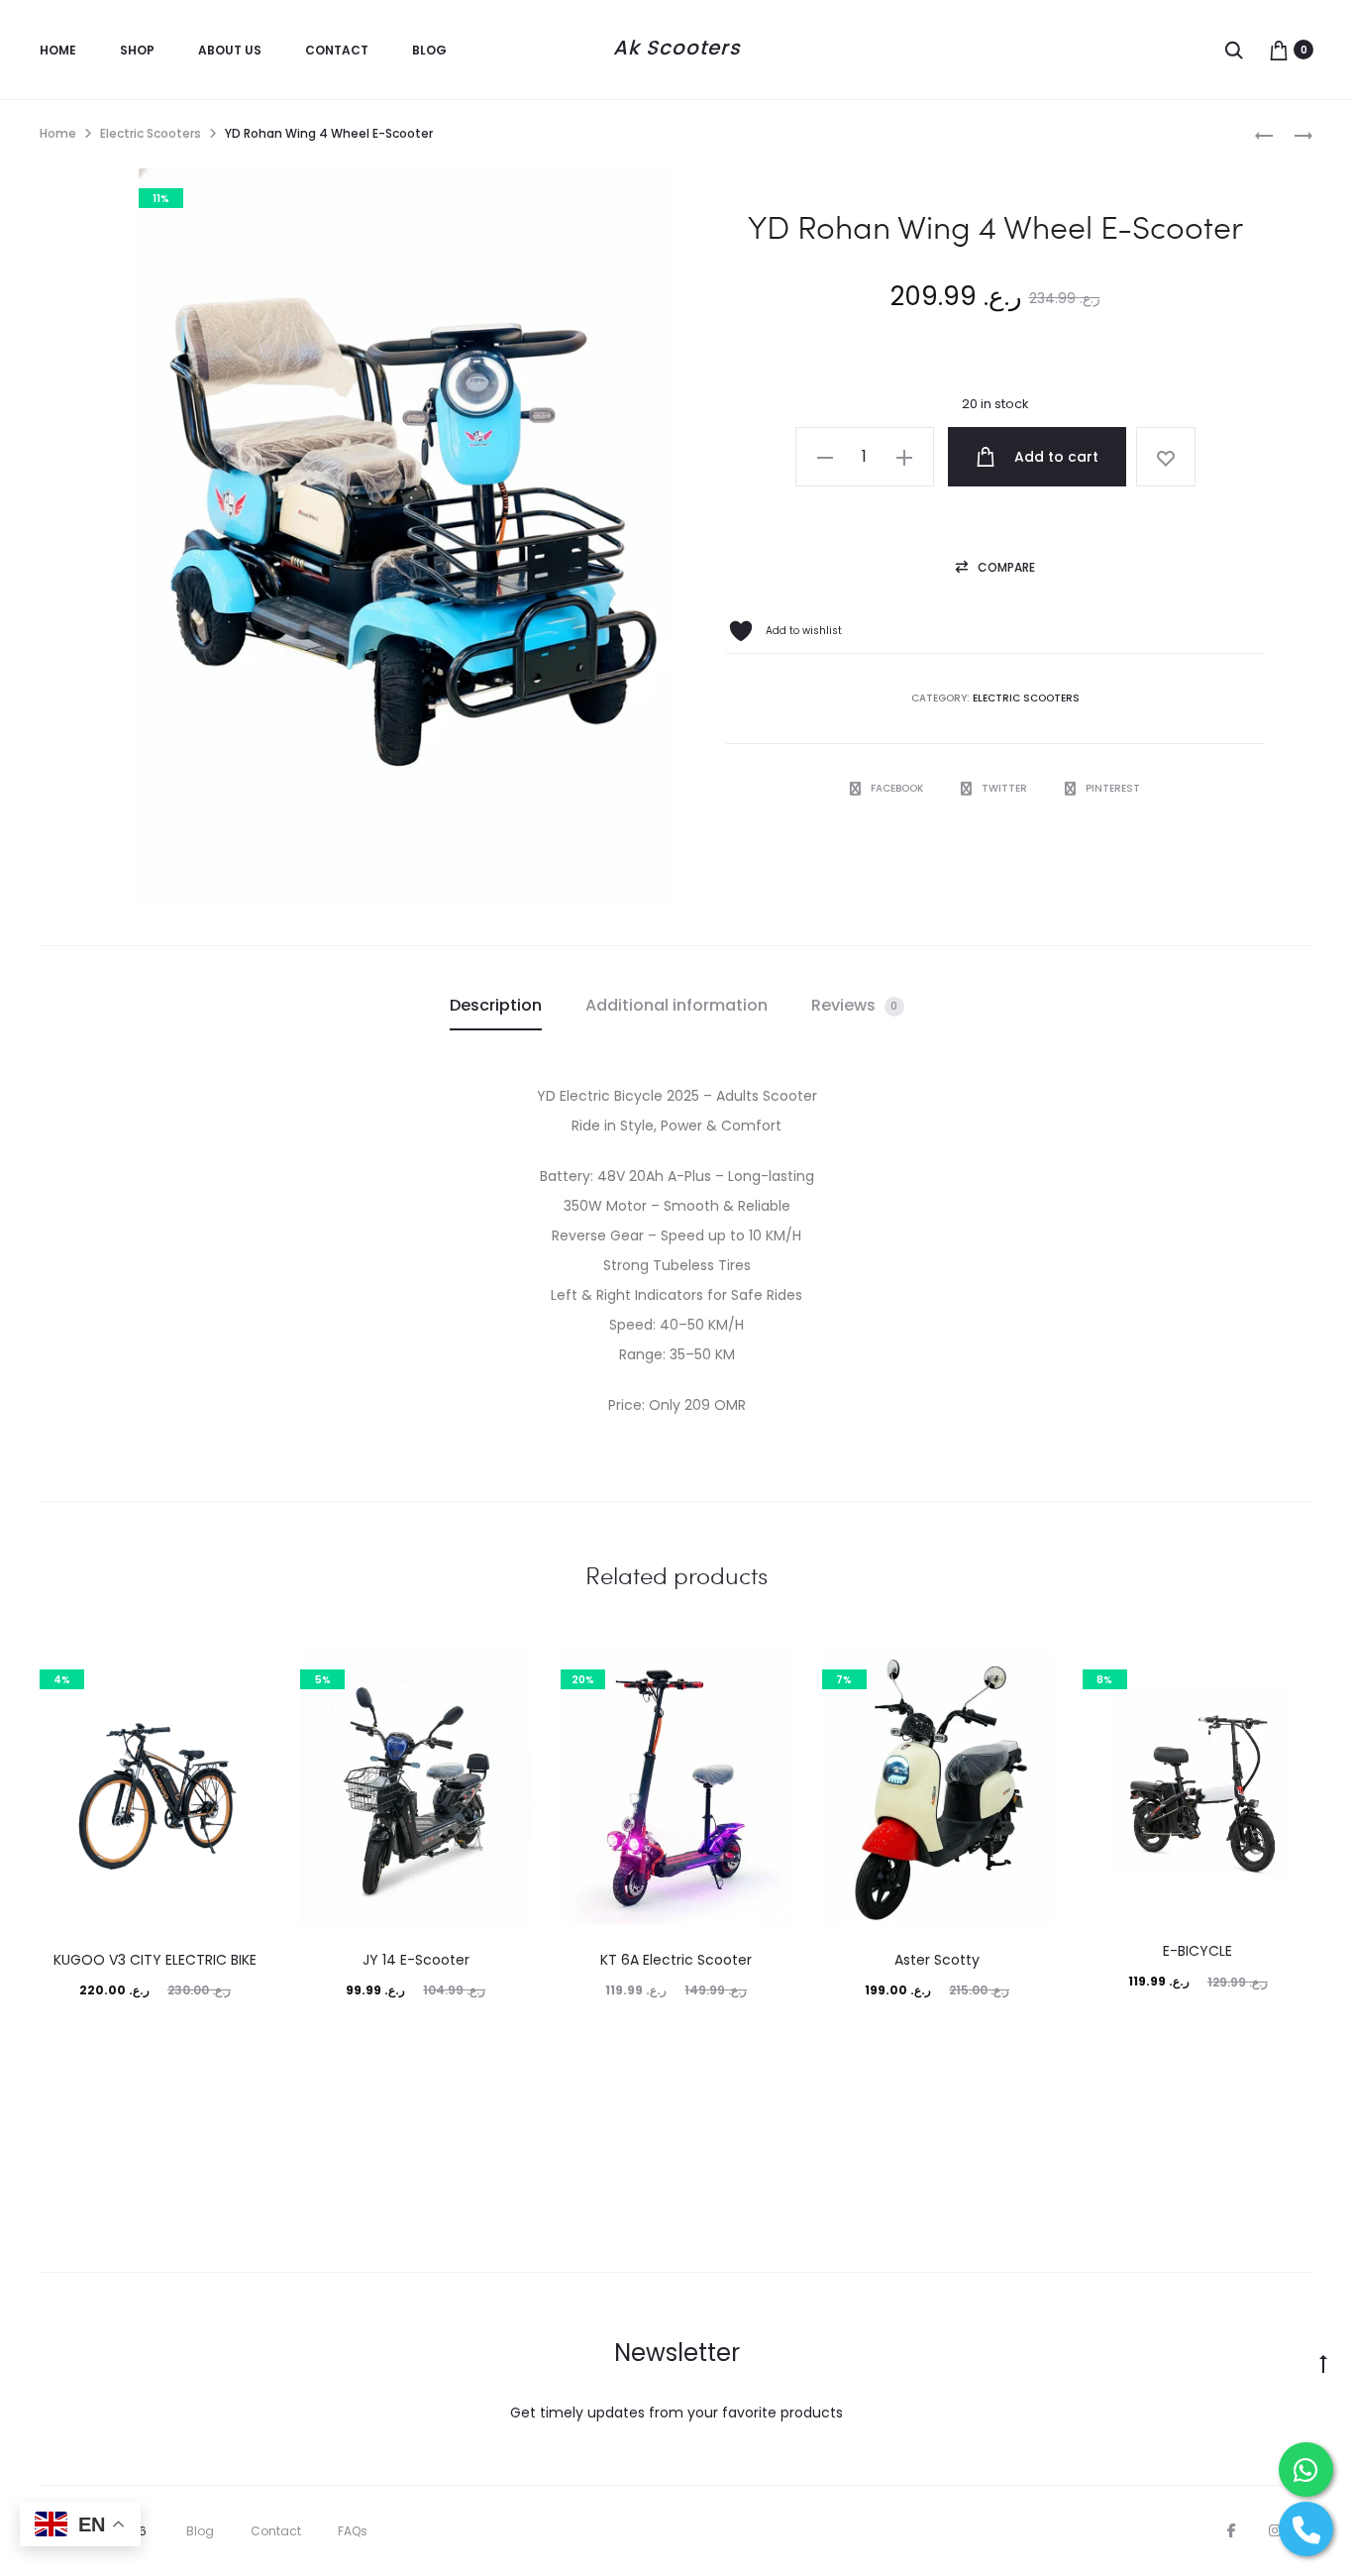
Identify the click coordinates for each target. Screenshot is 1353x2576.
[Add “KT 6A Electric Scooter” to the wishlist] (768, 1674)
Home (58, 50)
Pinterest (1113, 788)
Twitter (1006, 788)
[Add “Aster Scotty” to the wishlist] (1028, 1674)
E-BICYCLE (1197, 1951)
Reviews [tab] (855, 1005)
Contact (337, 50)
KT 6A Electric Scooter (676, 1960)
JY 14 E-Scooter (416, 1960)
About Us (230, 50)
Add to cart (1054, 457)
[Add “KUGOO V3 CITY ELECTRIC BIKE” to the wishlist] (246, 1674)
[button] (825, 457)
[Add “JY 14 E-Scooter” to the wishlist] (506, 1674)
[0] (1279, 50)
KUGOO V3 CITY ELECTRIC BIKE (155, 1960)
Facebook (898, 788)
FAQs (353, 2531)
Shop (137, 50)
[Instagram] (1275, 2530)
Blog (429, 50)
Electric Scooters (151, 133)
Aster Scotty (937, 1960)
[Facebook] (1232, 2530)
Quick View (155, 2038)
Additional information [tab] (676, 1005)
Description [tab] (496, 1005)
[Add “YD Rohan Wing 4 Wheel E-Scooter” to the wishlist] (1166, 457)
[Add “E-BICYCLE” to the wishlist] (1289, 1674)
